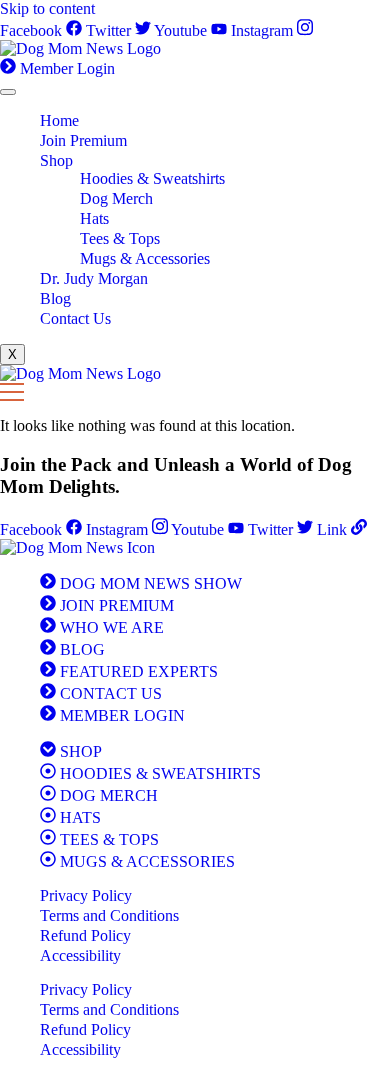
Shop (56, 160)
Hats (94, 218)
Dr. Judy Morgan (94, 278)
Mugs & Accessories (145, 258)
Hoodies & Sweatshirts (152, 178)
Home (59, 120)
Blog (55, 298)
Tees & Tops (120, 238)
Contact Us (75, 318)
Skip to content (47, 8)
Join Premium (83, 140)
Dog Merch (116, 198)
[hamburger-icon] (8, 92)
